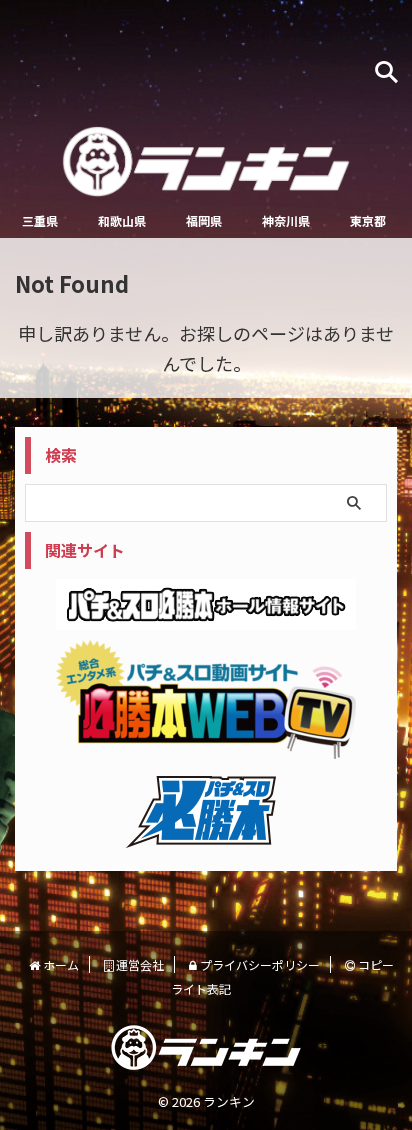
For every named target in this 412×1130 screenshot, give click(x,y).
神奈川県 (286, 220)
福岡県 (204, 220)
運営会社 (138, 964)
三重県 (40, 220)
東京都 (368, 220)
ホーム (59, 964)
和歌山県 (122, 220)
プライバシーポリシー (258, 964)
